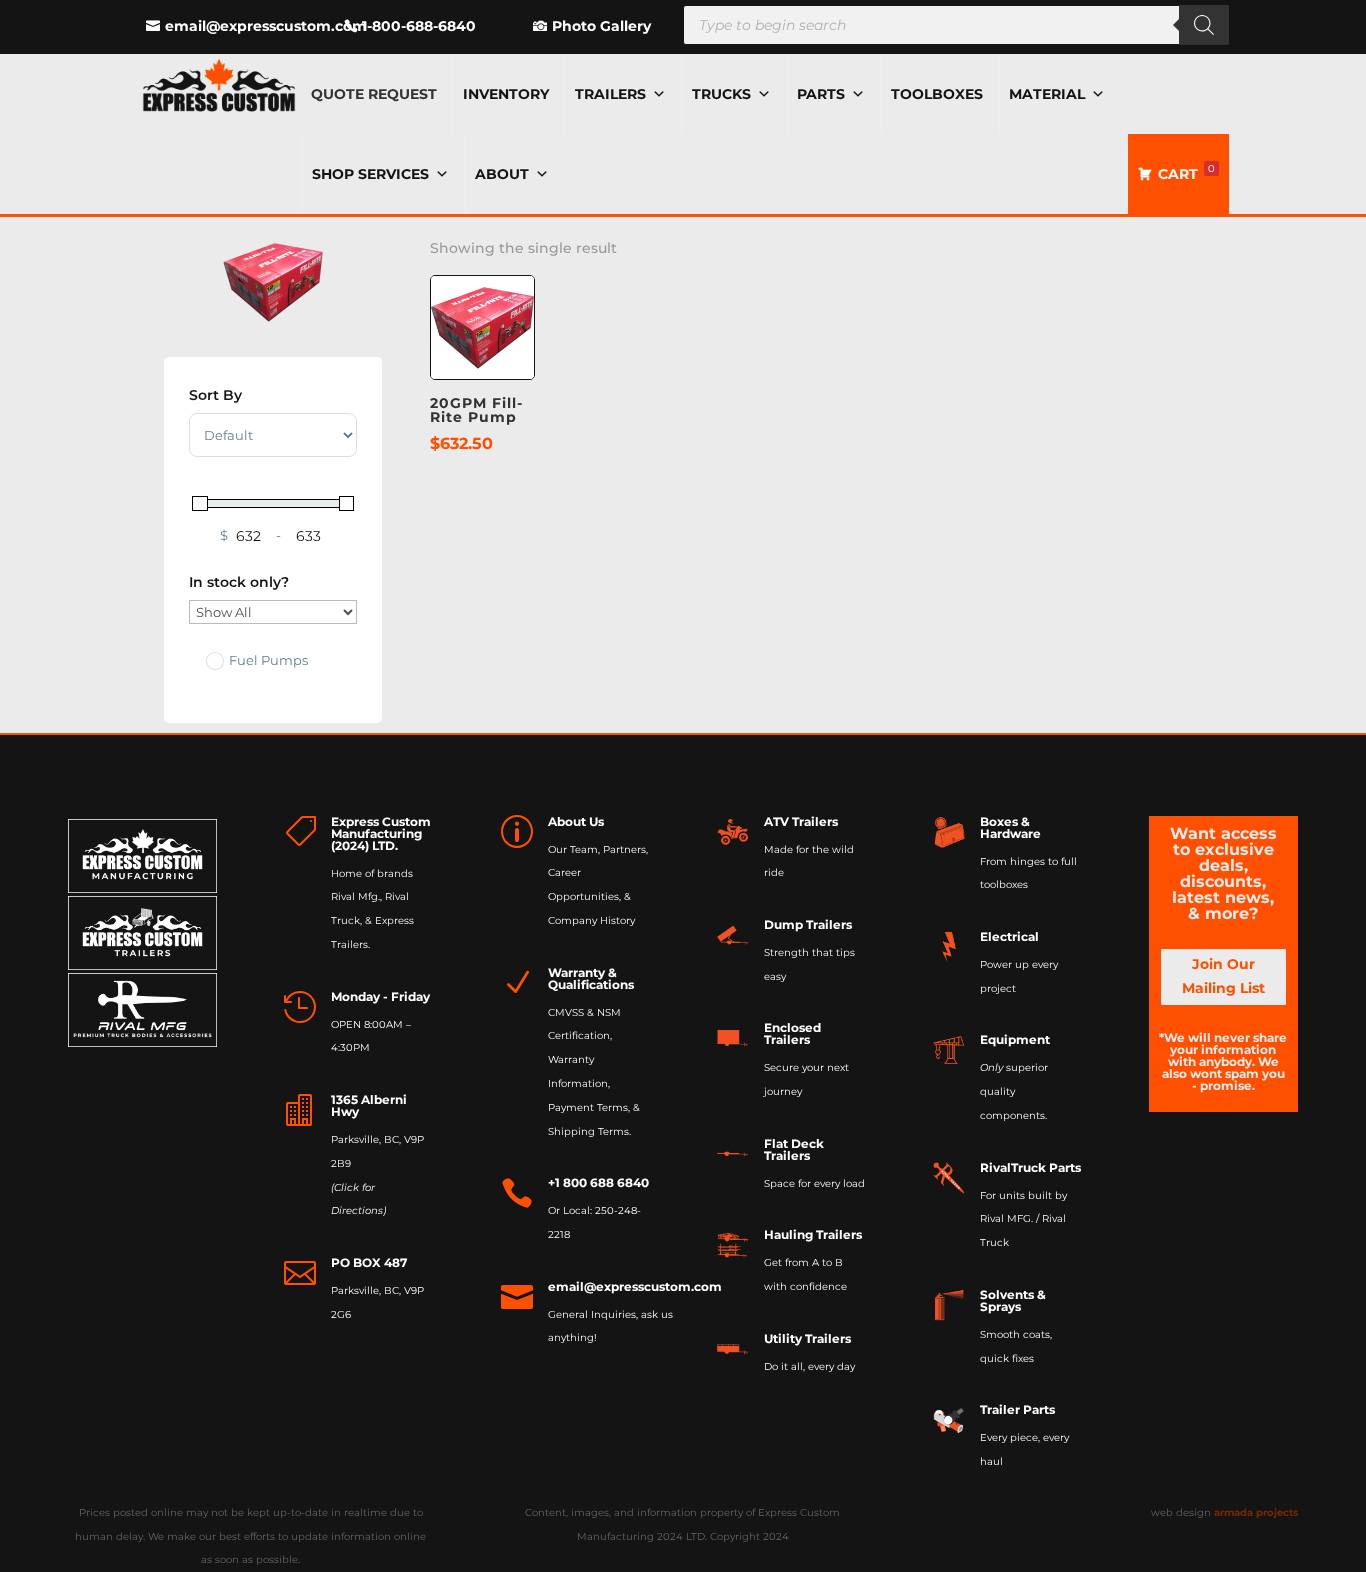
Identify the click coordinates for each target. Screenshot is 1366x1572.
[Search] (1204, 25)
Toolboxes (937, 94)
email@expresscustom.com (266, 26)
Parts (821, 94)
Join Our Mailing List (1223, 976)
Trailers (610, 94)
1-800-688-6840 (419, 26)
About (502, 174)
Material (1047, 94)
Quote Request (374, 94)
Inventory (506, 94)
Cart (1186, 172)
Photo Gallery (601, 26)
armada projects (1256, 1512)
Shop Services (370, 174)
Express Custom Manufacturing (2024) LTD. (381, 833)
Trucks (721, 94)
